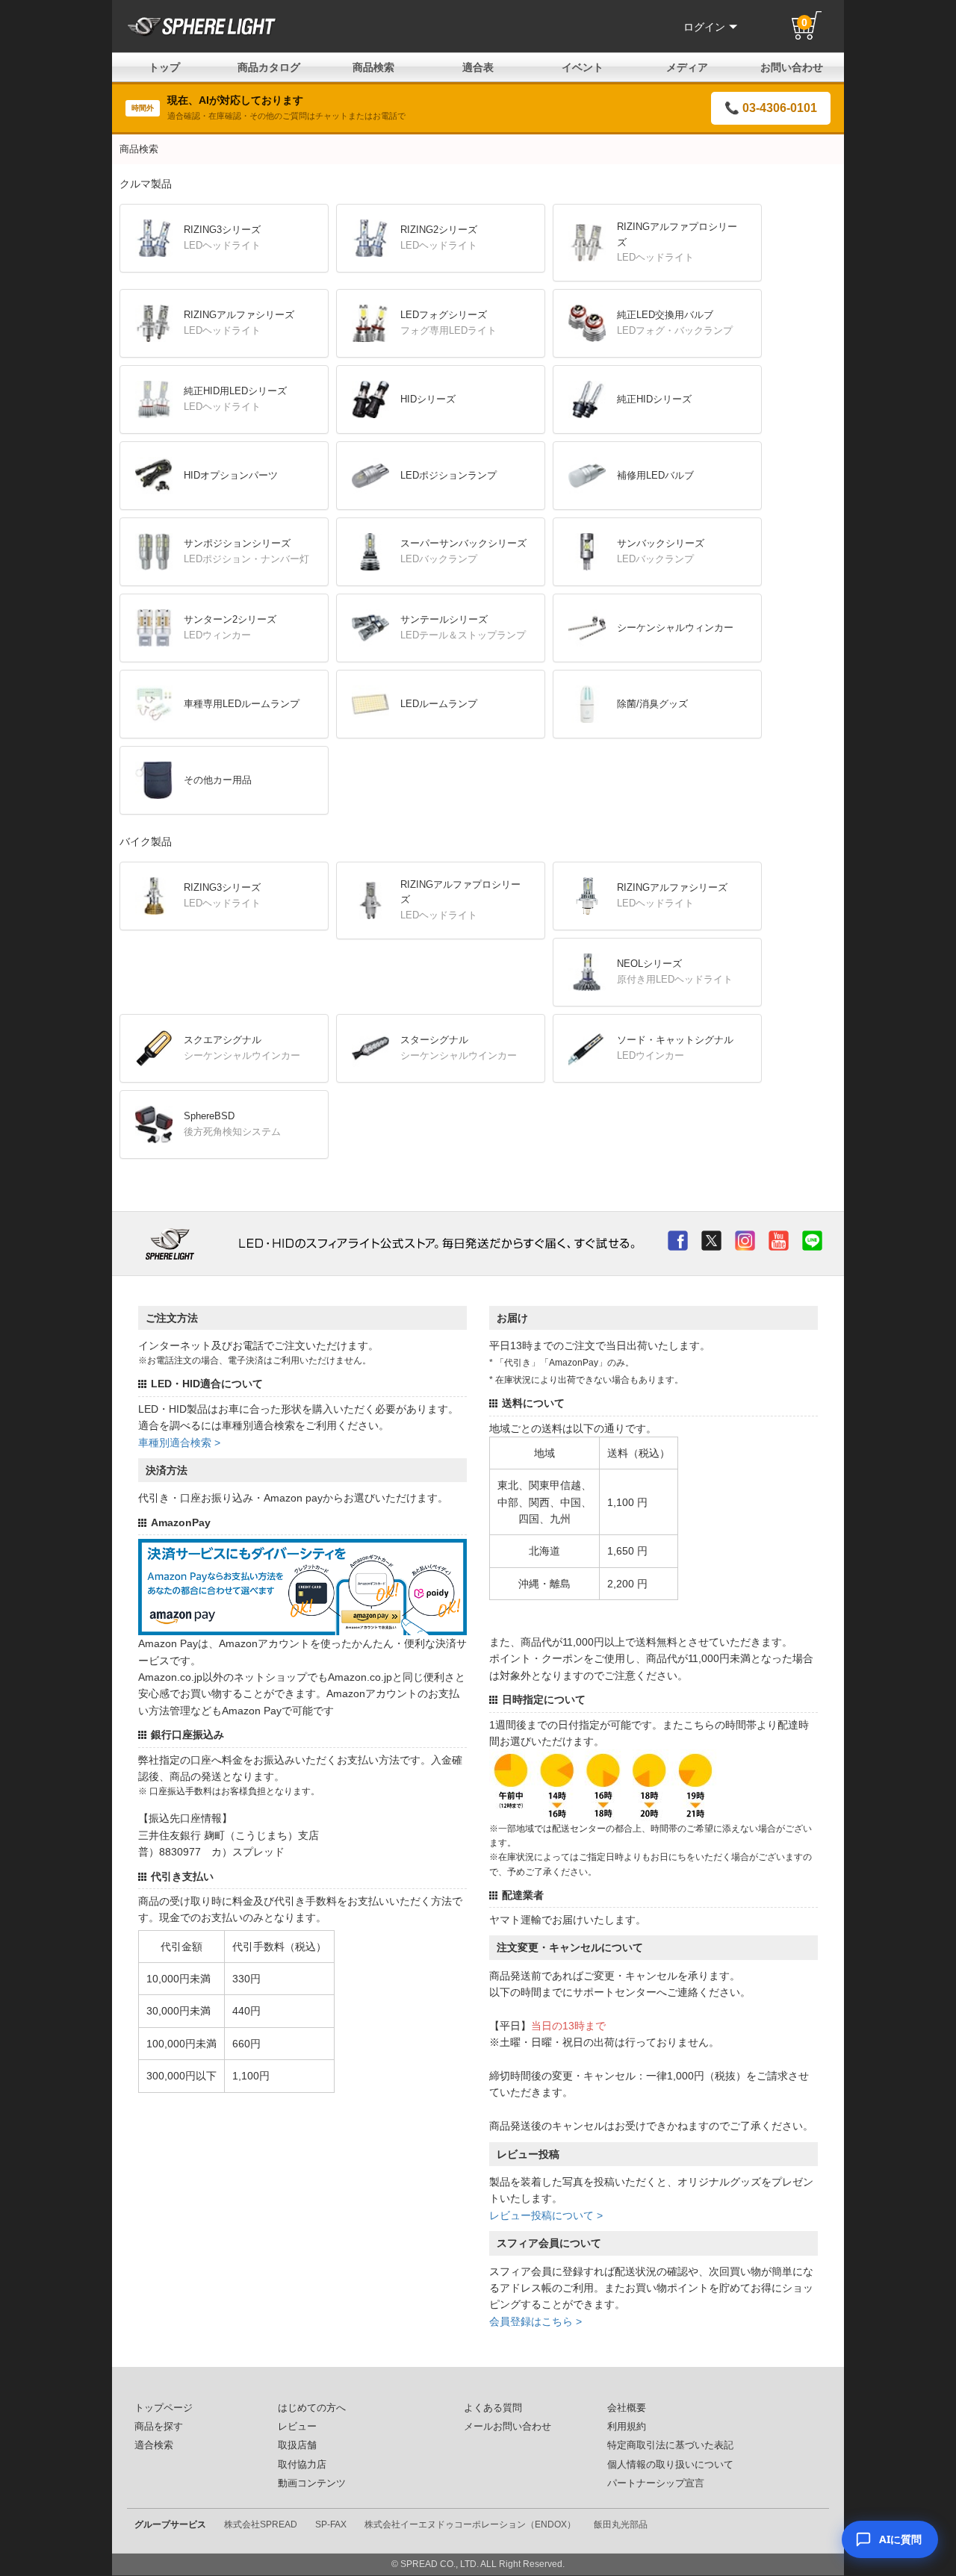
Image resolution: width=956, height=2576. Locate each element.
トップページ (164, 2408)
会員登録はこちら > (536, 2321)
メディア (687, 67)
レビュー (297, 2427)
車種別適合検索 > (179, 1443)
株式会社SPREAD (261, 2524)
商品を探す (159, 2427)
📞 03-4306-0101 (771, 108)
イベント (583, 67)
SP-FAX (331, 2524)
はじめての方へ (312, 2408)
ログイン (704, 27)
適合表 (478, 67)
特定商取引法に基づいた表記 (670, 2445)
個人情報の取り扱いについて (670, 2465)
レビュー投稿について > (546, 2215)
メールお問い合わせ (508, 2427)
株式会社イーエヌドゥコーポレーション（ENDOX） (470, 2524)
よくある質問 (493, 2408)
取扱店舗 (297, 2445)
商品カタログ (269, 67)
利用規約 (627, 2427)
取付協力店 (302, 2465)
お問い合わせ (792, 67)
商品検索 (373, 67)
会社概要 (627, 2408)
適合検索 (154, 2445)
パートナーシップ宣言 (656, 2483)
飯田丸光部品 (621, 2524)
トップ (164, 67)
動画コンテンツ (312, 2483)
